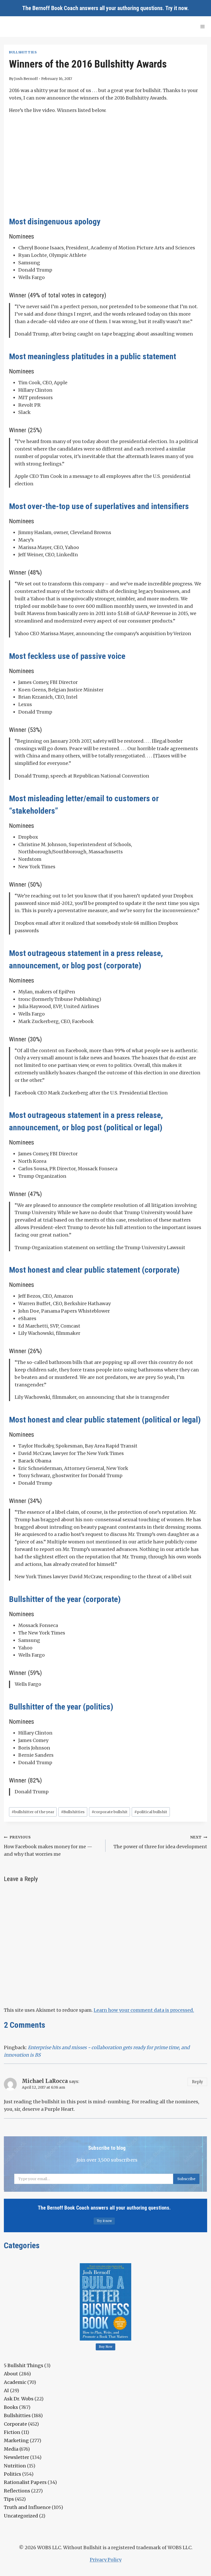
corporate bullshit (110, 1812)
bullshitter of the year (33, 1812)
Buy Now (106, 2347)
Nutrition (15, 2466)
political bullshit (151, 1812)
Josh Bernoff (26, 79)
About (11, 2374)
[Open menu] (202, 26)
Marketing (16, 2440)
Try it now (176, 8)
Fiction (12, 2432)
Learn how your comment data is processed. (144, 2010)
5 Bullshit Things (24, 2365)
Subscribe (186, 2179)
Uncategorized (21, 2516)
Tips (9, 2499)
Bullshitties (23, 52)
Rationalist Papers (25, 2482)
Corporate (15, 2424)
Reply (197, 2082)
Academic (15, 2382)
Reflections (17, 2491)
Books (11, 2407)
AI (6, 2390)
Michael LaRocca (45, 2081)
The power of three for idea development (160, 1842)
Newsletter (16, 2457)
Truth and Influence (27, 2507)
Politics (12, 2474)
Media (11, 2449)
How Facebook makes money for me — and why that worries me (48, 1846)
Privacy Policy (106, 2560)
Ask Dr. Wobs (19, 2399)
